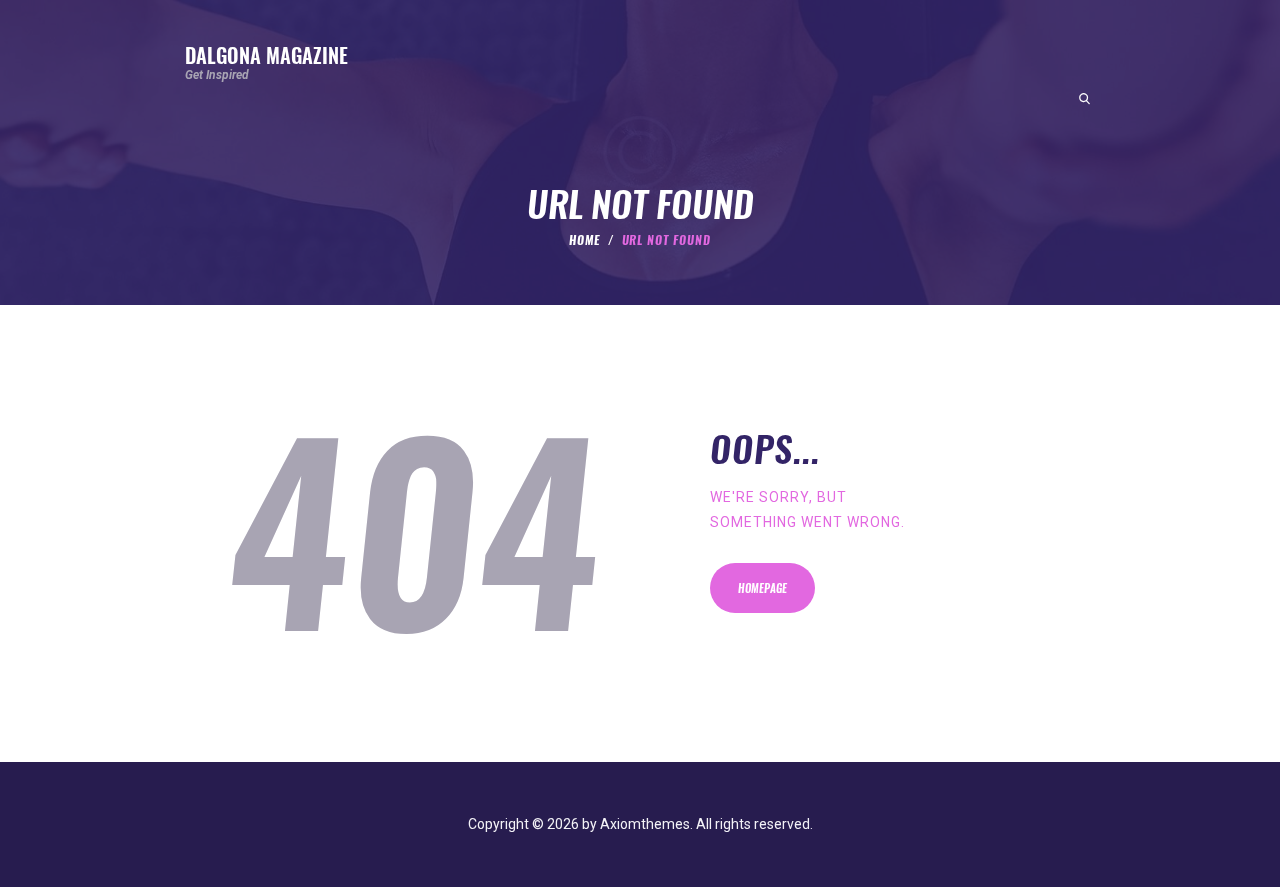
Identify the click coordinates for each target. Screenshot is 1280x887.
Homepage (762, 588)
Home (584, 240)
